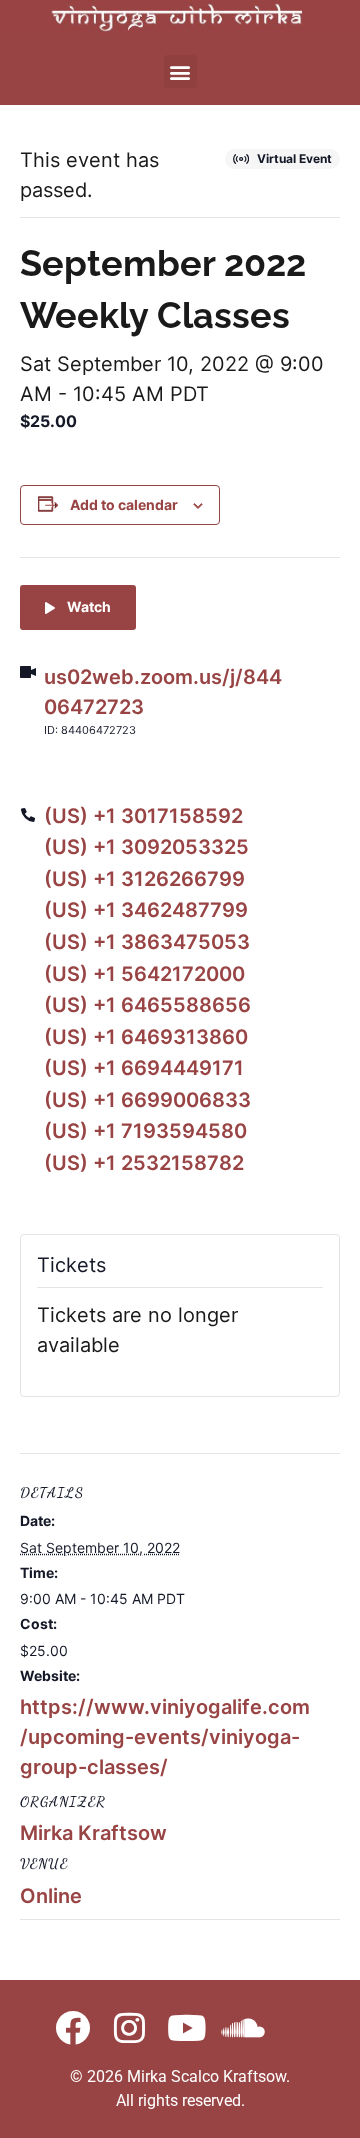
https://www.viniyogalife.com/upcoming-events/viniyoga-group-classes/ (165, 1737)
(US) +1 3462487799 (146, 910)
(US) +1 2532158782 (144, 1163)
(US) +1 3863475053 (147, 942)
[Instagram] (129, 2027)
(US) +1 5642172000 (144, 974)
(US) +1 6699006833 (147, 1100)
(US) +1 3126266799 (144, 879)
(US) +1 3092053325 (146, 847)
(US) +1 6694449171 (144, 1068)
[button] (180, 71)
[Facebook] (72, 2027)
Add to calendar (124, 504)
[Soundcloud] (243, 2027)
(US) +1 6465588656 (147, 1005)
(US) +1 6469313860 (146, 1037)
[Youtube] (186, 2027)
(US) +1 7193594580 (145, 1131)
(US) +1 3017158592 (143, 816)
